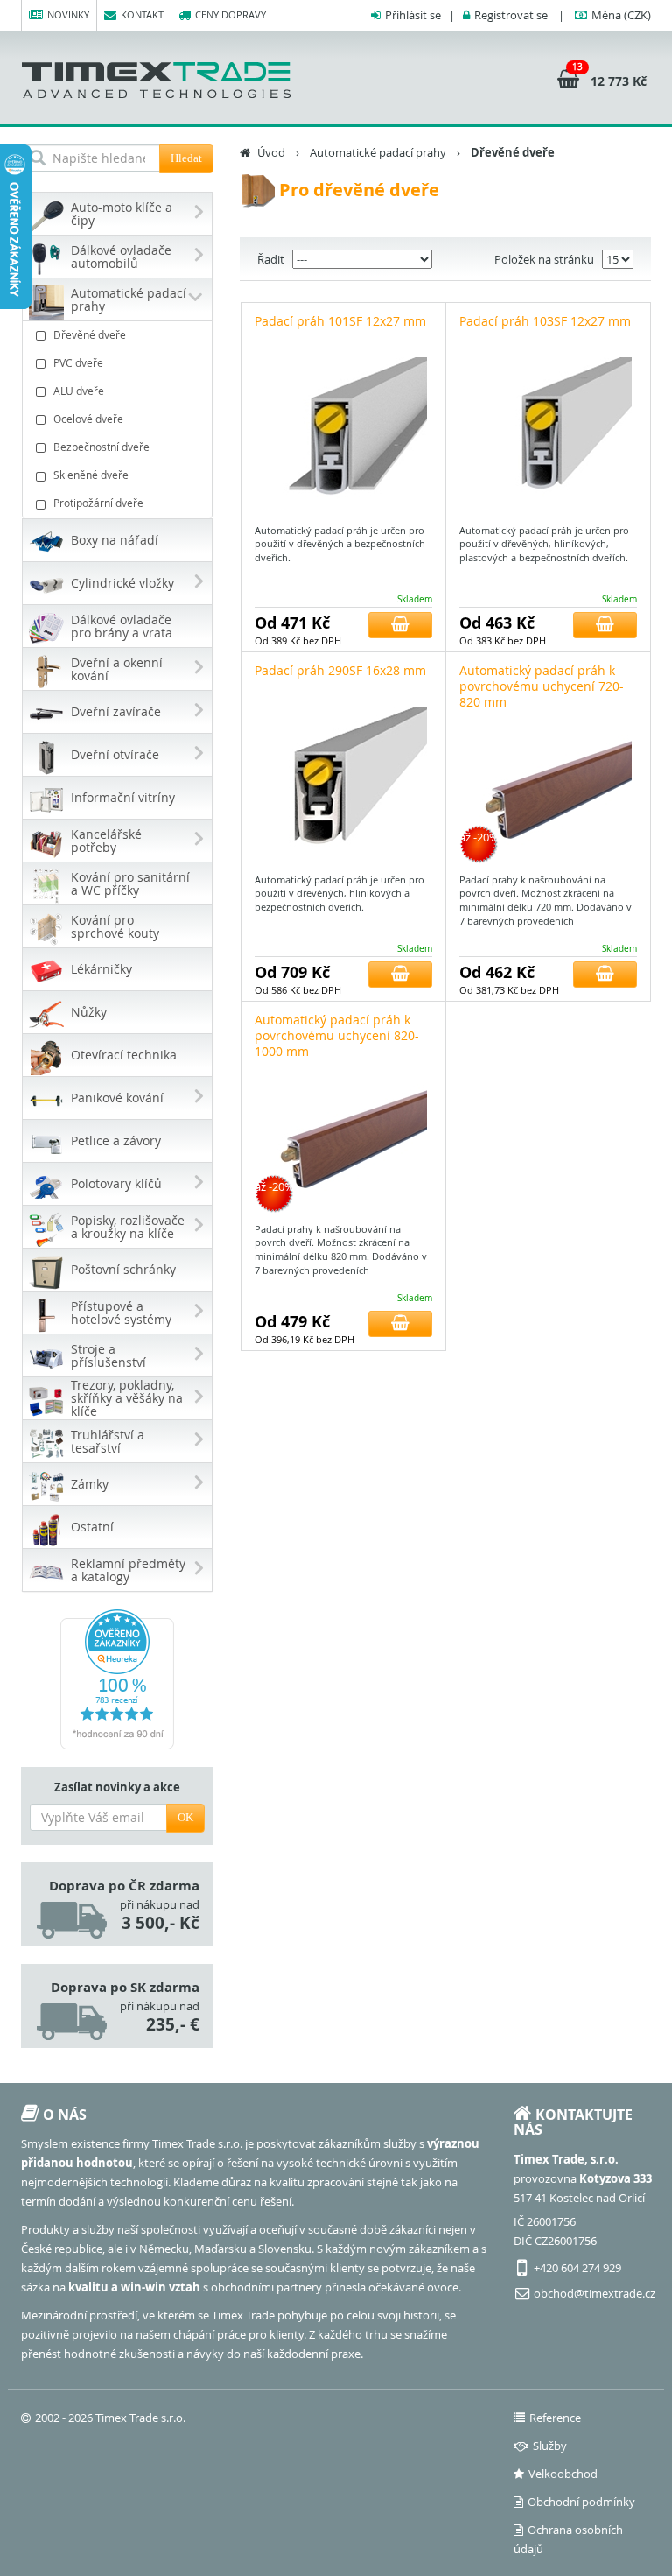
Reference (555, 2418)
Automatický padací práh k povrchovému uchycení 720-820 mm (542, 686)
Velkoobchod (563, 2474)
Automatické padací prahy (378, 152)
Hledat (186, 158)
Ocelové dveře (88, 419)
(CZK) (621, 15)
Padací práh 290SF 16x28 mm (340, 670)
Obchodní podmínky (581, 2502)
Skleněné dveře (91, 475)
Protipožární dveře (98, 503)
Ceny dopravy (231, 14)
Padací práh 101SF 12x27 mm (340, 321)
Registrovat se (511, 15)
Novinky (68, 14)
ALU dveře (79, 391)
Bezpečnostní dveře (101, 447)
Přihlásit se (413, 15)
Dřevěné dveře (90, 334)
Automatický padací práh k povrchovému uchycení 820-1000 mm (337, 1035)
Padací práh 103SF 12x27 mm (545, 321)
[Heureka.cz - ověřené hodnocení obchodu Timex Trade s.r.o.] (117, 1679)
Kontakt (142, 14)
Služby (550, 2446)
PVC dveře (78, 362)
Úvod (271, 152)
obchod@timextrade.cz (595, 2293)
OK (185, 1817)
